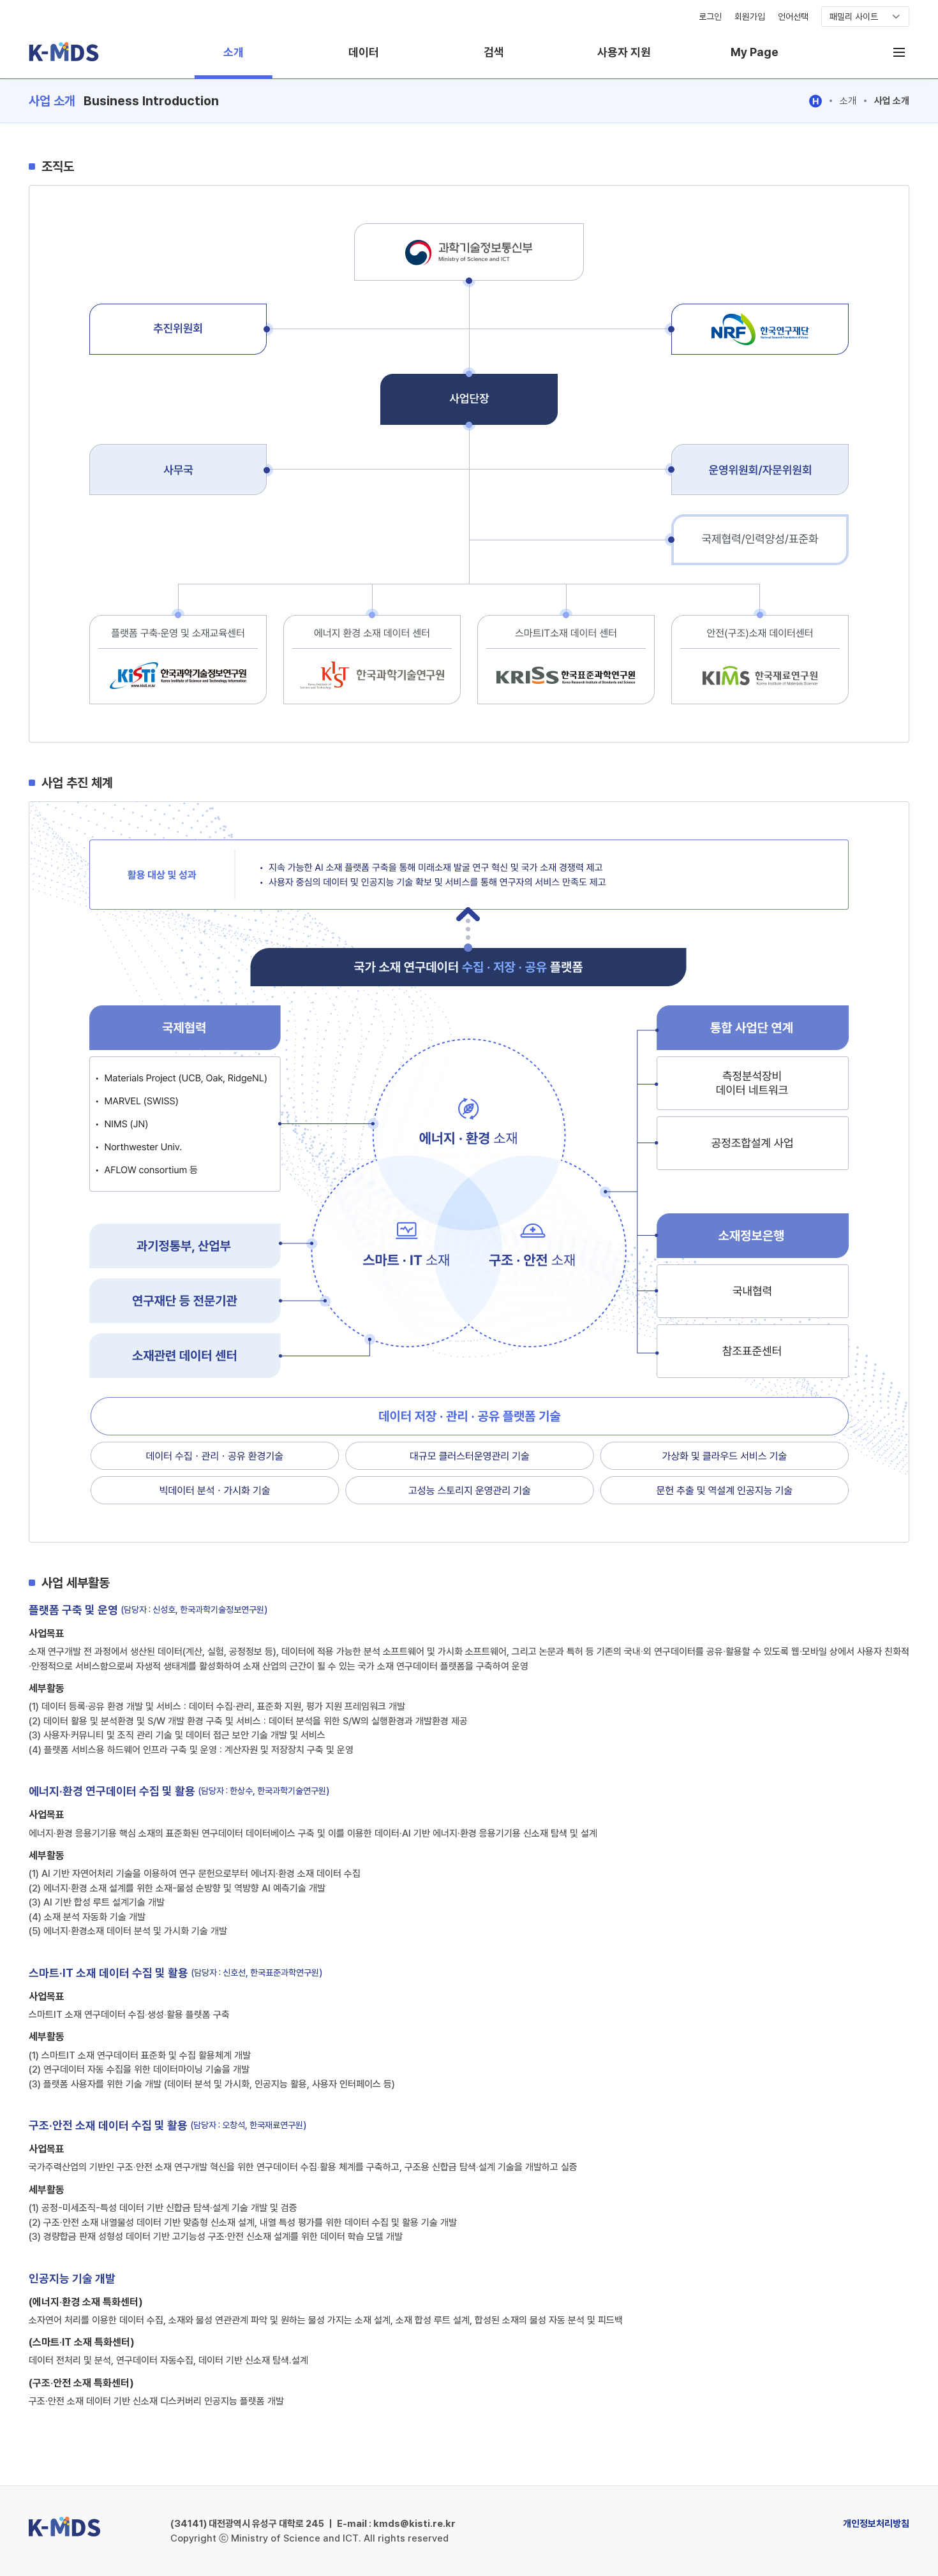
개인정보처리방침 (876, 2524)
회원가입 (750, 17)
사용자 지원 (624, 52)
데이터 (364, 52)
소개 (234, 52)
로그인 (710, 17)
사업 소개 (892, 101)
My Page (755, 52)
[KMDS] (64, 60)
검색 (494, 52)
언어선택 (793, 17)
